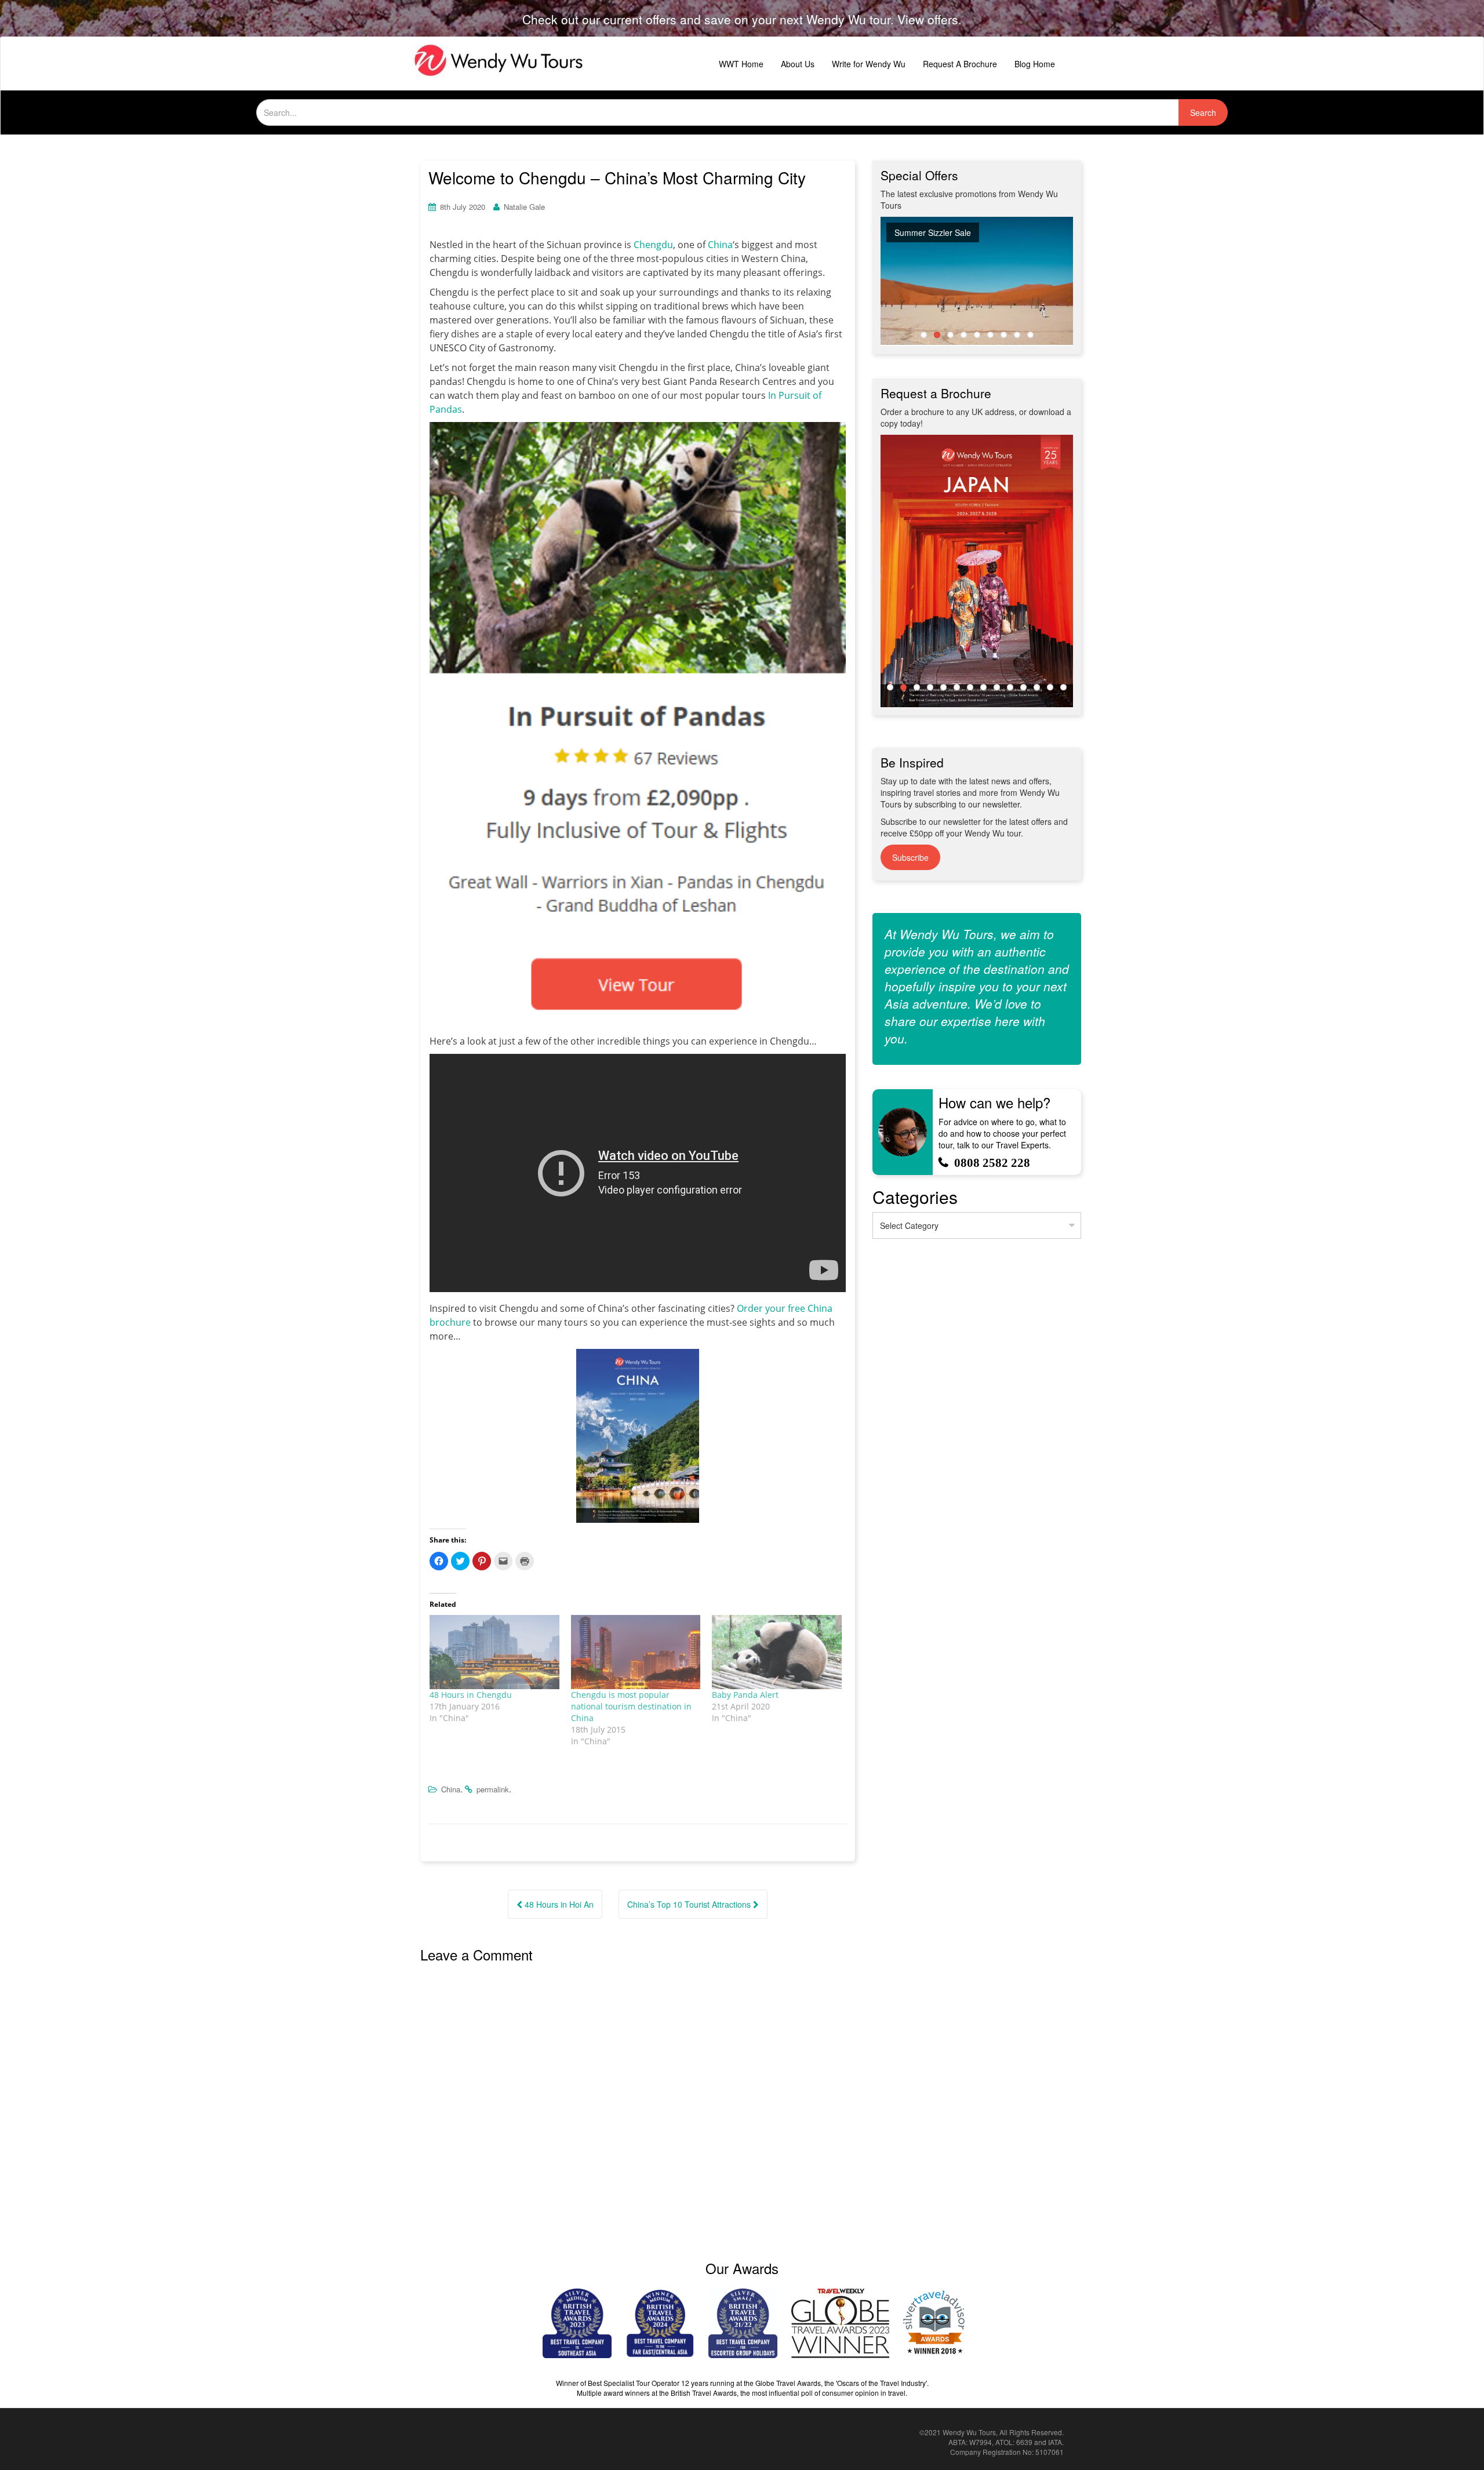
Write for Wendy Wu (869, 64)
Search (1203, 112)
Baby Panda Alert (745, 1695)
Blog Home (1035, 64)
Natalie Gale (524, 207)
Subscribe (910, 857)
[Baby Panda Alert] (777, 1652)
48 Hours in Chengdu (471, 1695)
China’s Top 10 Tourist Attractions (690, 1904)
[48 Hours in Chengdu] (494, 1652)
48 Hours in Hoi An (558, 1904)
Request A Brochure (960, 64)
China (720, 245)
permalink (493, 1789)
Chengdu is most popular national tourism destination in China (631, 1706)
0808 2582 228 (992, 1163)
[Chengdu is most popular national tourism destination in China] (636, 1652)
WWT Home (741, 64)
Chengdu (653, 245)
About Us (798, 64)
